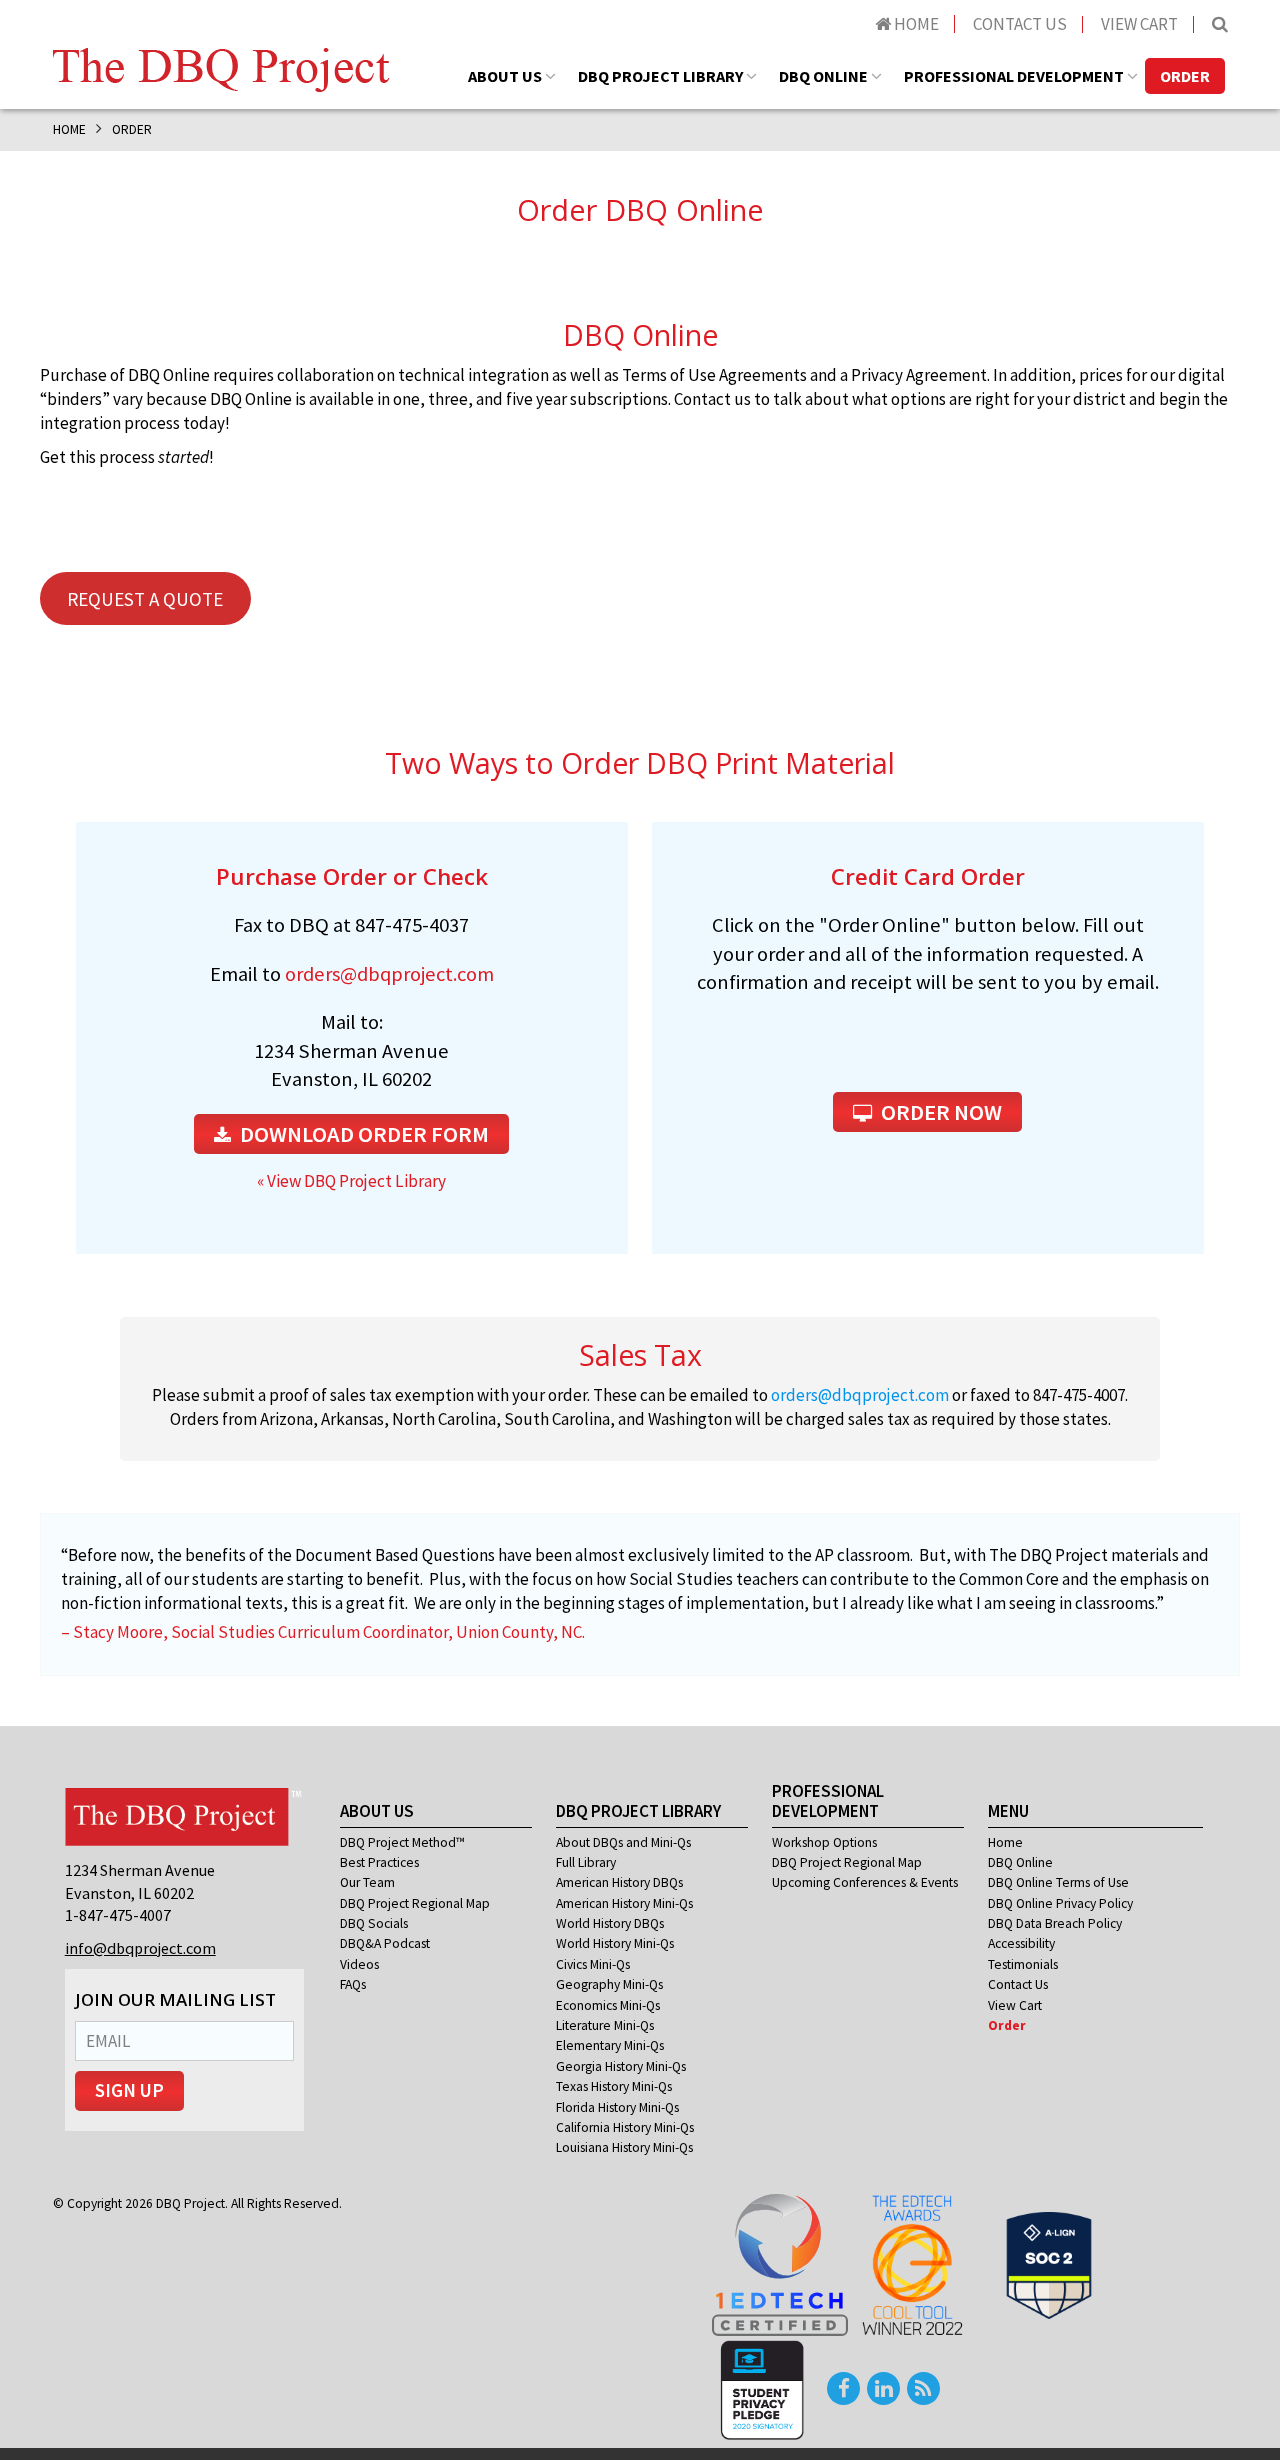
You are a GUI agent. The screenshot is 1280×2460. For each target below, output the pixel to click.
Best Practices (379, 1862)
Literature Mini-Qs (605, 2025)
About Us (505, 76)
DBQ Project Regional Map (415, 1903)
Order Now (939, 1112)
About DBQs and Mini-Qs (623, 1842)
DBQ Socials (374, 1923)
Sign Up (129, 2090)
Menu (1008, 1811)
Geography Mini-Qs (609, 1984)
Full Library (586, 1862)
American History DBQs (619, 1882)
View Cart (1139, 24)
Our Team (367, 1882)
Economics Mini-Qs (608, 2005)
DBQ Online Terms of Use (1058, 1882)
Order (1185, 76)
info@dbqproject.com (140, 1948)
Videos (359, 1964)
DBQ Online (823, 76)
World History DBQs (610, 1923)
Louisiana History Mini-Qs (624, 2147)
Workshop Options (824, 1842)
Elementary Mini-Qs (610, 2045)
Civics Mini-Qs (593, 1964)
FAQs (353, 1984)
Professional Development (1014, 76)
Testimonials (1023, 1964)
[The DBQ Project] (221, 67)
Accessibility (1021, 1943)
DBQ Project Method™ (402, 1842)
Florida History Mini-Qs (617, 2107)
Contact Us (1020, 24)
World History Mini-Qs (615, 1943)
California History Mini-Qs (625, 2127)
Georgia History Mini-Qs (621, 2066)
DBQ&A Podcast (385, 1943)
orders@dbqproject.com (389, 974)
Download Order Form (362, 1134)
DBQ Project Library (660, 76)
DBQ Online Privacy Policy (1060, 1903)
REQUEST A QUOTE (145, 599)
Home (915, 24)
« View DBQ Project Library (351, 1181)
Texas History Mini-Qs (614, 2086)
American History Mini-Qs (624, 1903)
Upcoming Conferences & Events (865, 1882)
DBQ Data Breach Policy (1055, 1923)
